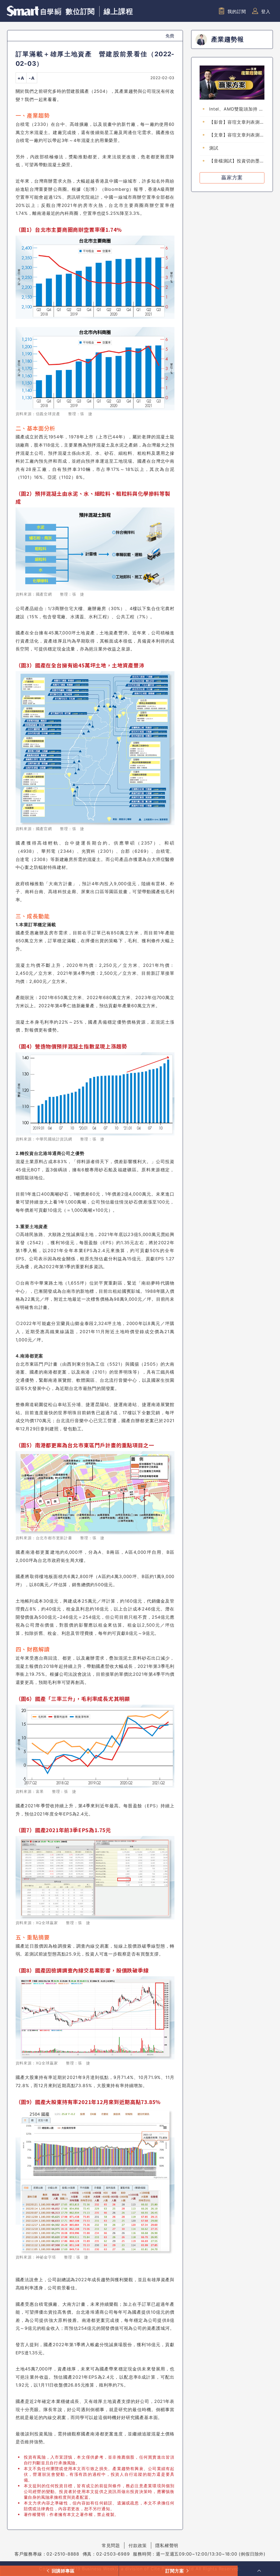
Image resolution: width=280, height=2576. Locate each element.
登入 (266, 11)
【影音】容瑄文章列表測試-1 (234, 122)
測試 (214, 148)
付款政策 (138, 2545)
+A (21, 78)
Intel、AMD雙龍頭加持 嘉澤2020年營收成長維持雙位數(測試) (236, 109)
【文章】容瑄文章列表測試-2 (234, 135)
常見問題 (111, 2545)
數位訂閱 (80, 11)
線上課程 (118, 11)
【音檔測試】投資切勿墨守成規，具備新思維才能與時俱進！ (237, 161)
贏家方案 (232, 178)
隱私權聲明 (167, 2545)
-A (32, 78)
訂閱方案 (175, 2571)
